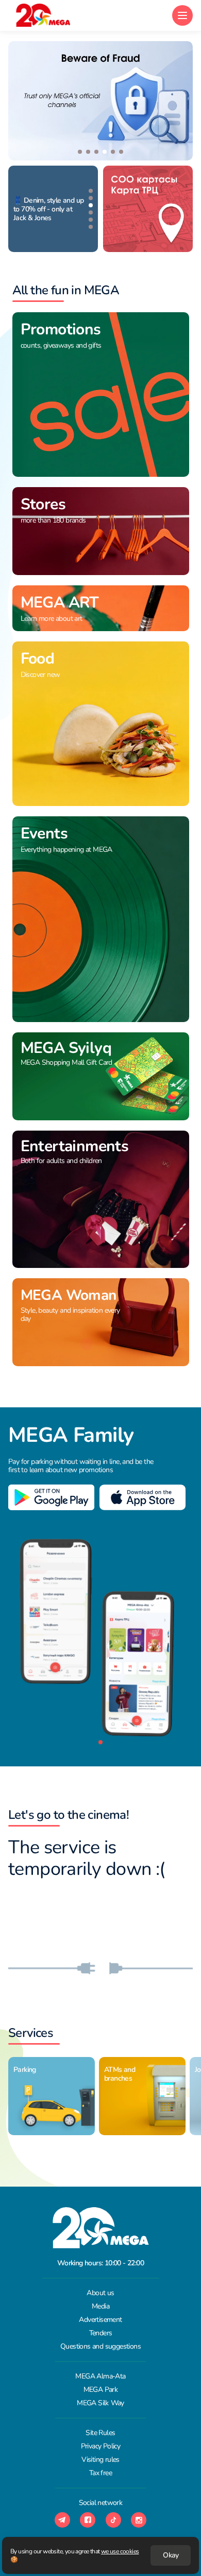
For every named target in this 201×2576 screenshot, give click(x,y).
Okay (171, 2555)
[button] (80, 152)
